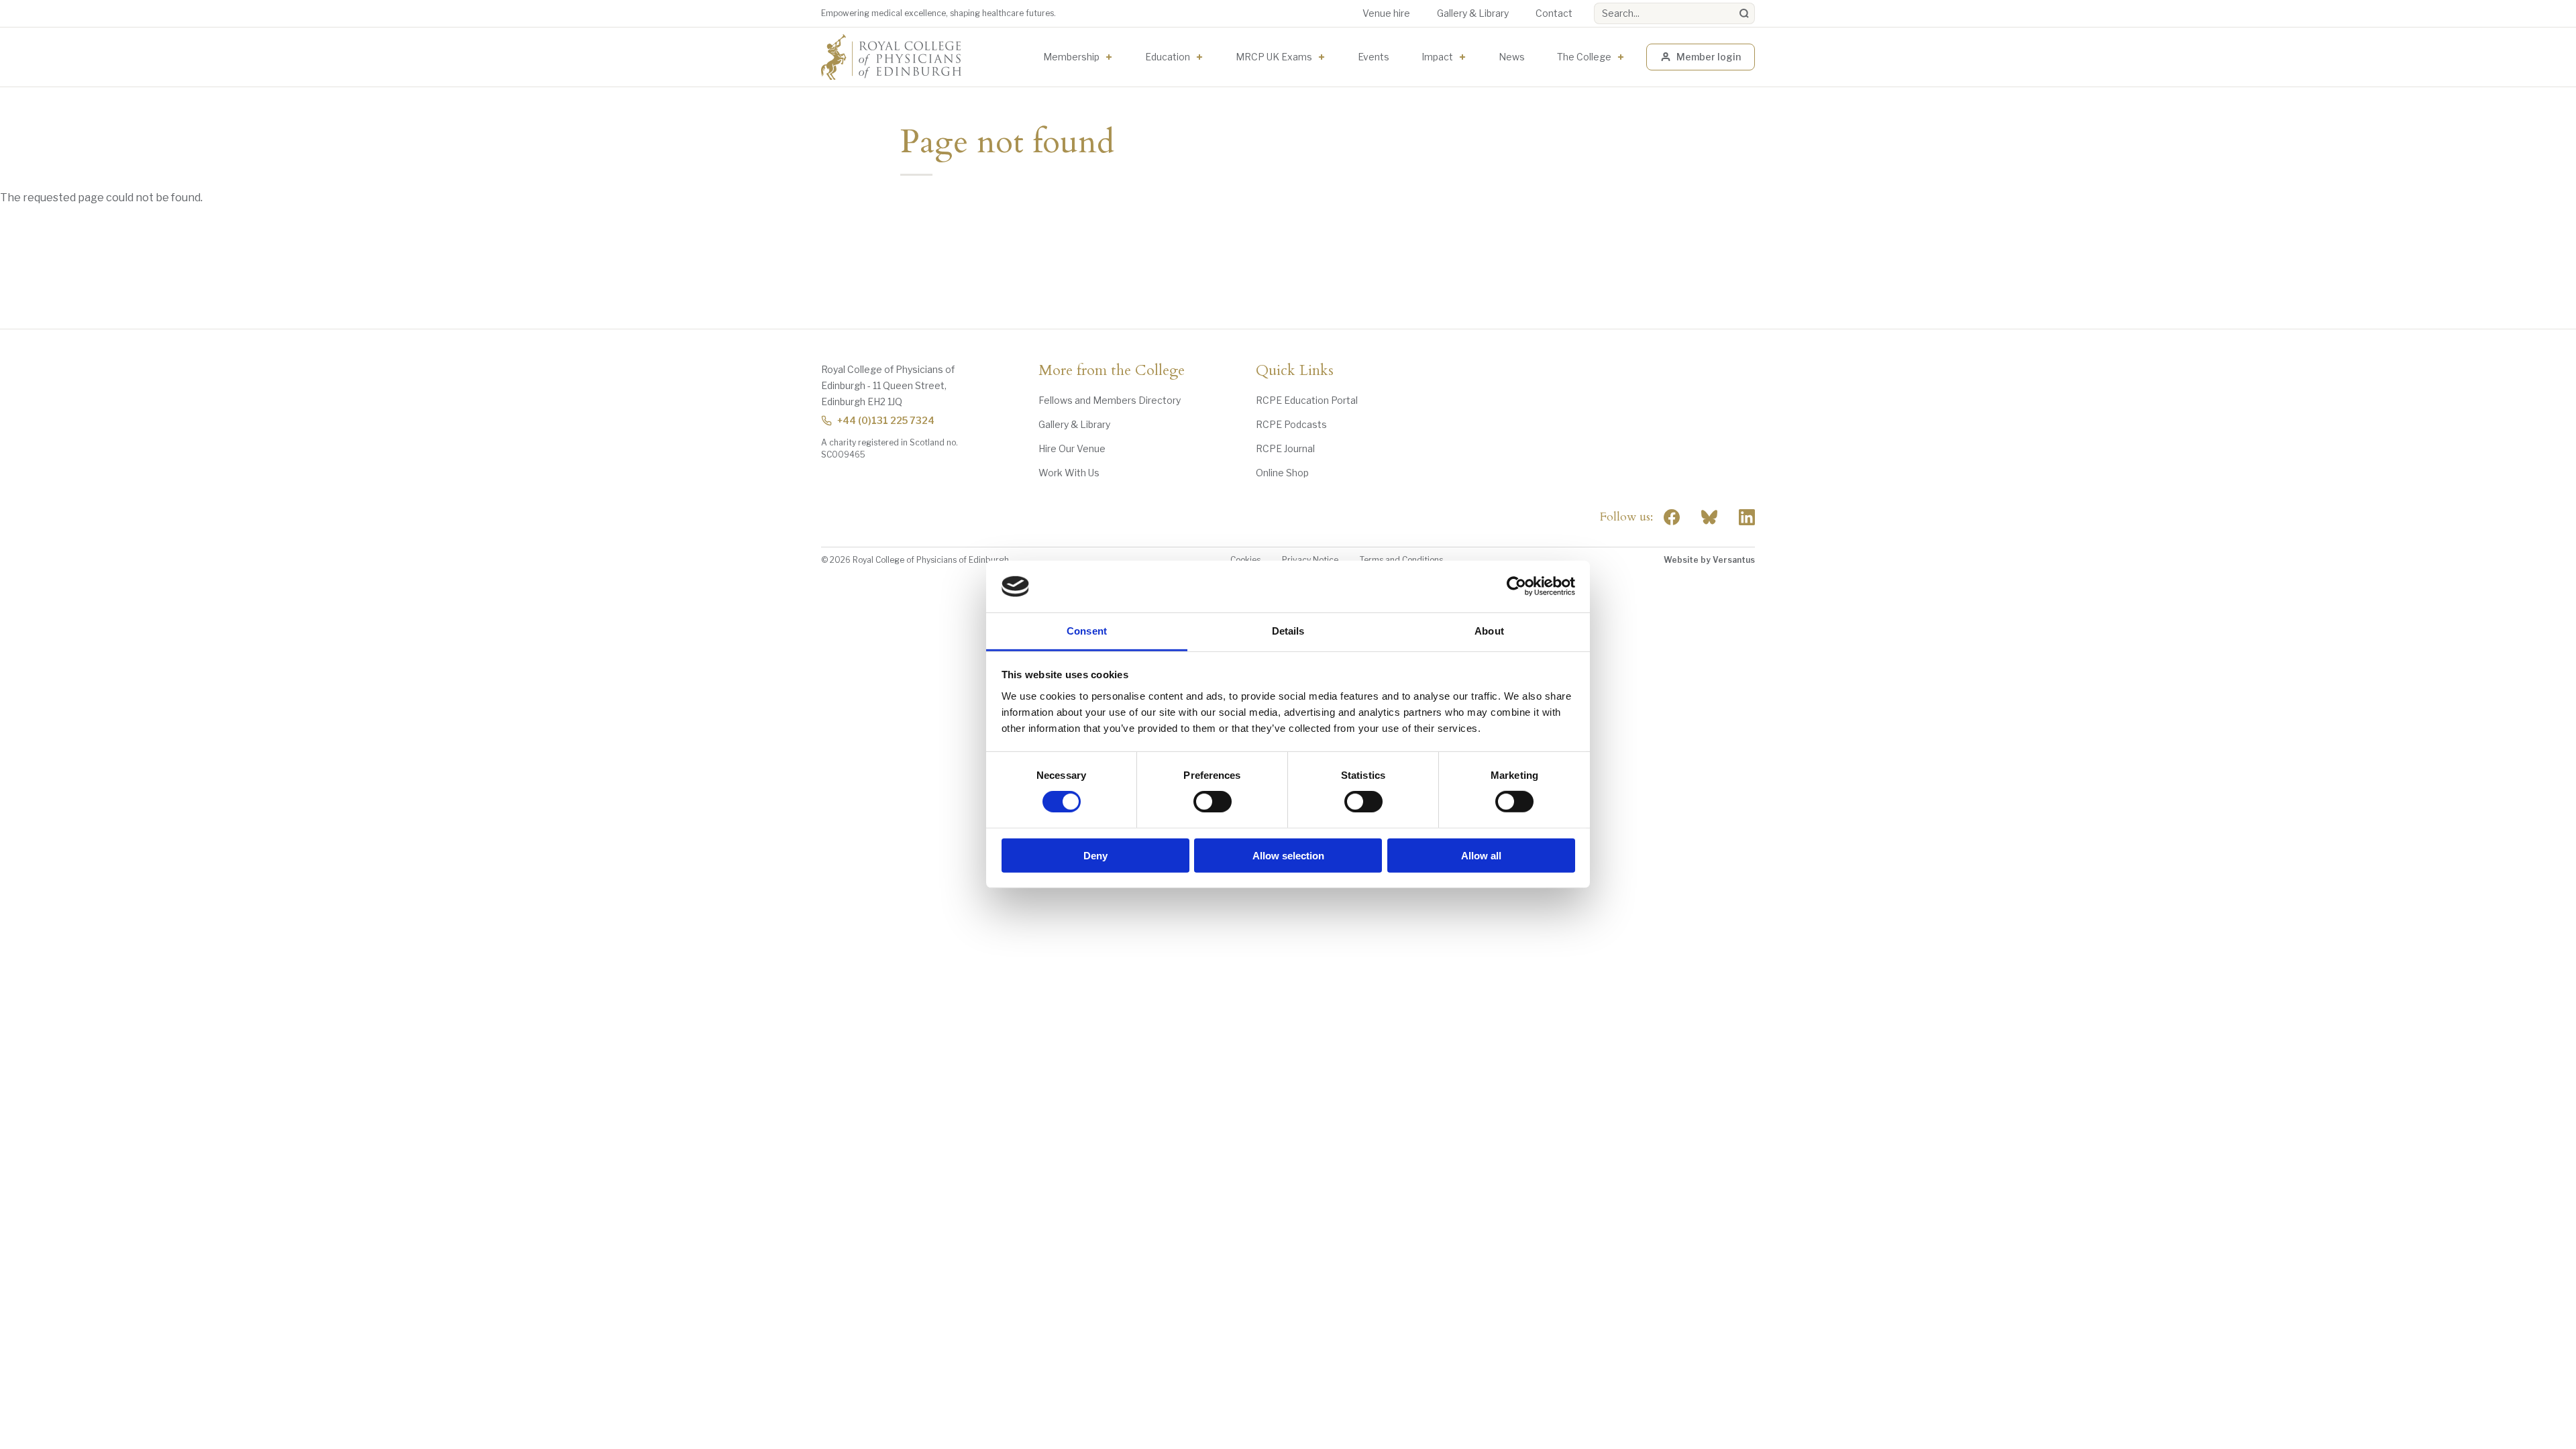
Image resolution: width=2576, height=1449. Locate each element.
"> (1709, 517)
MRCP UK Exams (1274, 57)
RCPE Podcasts (1291, 424)
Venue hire (1386, 13)
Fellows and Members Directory (1110, 400)
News (1512, 57)
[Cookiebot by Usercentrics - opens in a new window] (1516, 586)
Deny (1095, 855)
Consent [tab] (1087, 631)
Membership (1071, 57)
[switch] (1213, 802)
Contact (1554, 13)
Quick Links (1295, 371)
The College (1584, 57)
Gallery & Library (1473, 13)
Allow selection (1288, 855)
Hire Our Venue (1072, 448)
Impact (1437, 57)
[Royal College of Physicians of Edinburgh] (891, 57)
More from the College (1112, 371)
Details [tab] (1288, 631)
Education (1168, 57)
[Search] (1744, 13)
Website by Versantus (1709, 560)
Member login (1709, 57)
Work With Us (1069, 473)
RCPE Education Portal (1307, 400)
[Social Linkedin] (1747, 517)
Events (1374, 57)
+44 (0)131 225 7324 (886, 420)
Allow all (1481, 855)
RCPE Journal (1285, 448)
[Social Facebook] (1672, 517)
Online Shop (1282, 473)
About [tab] (1489, 631)
